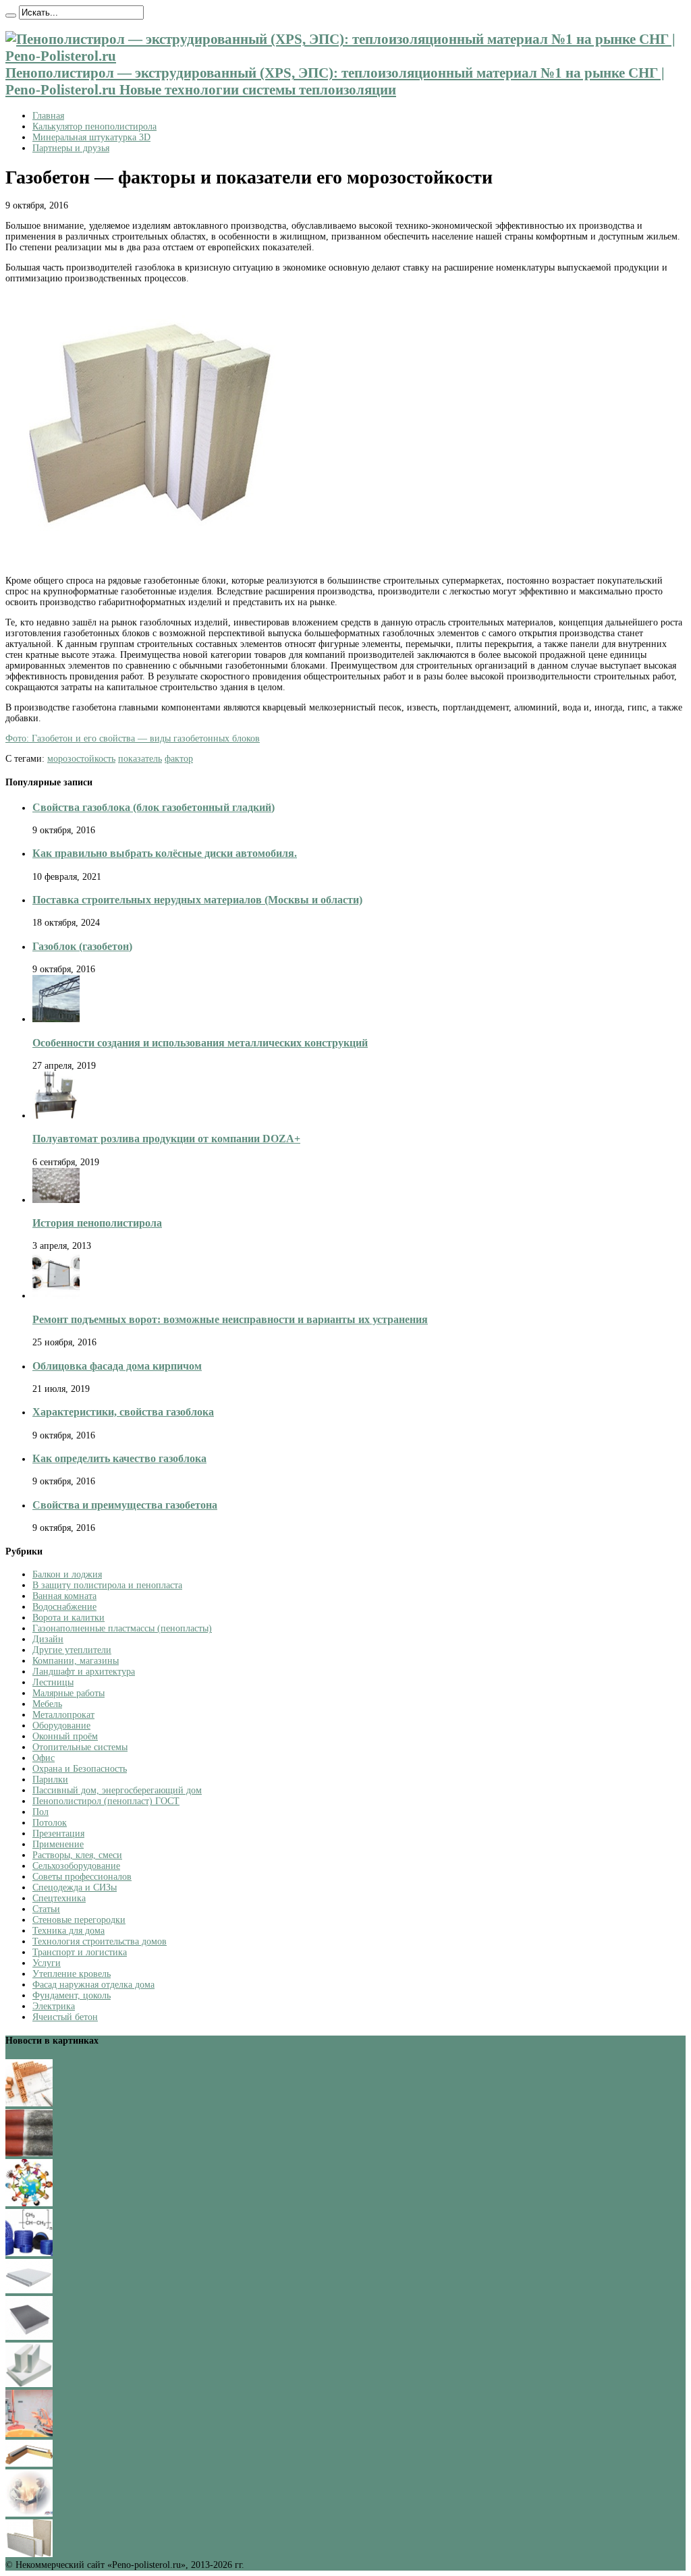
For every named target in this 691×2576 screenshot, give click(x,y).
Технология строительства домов (100, 1941)
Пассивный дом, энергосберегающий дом (117, 1790)
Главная (48, 116)
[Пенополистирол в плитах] (29, 2554)
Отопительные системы (80, 1747)
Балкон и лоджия (67, 1574)
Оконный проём (65, 1736)
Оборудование (61, 1726)
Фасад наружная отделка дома (93, 1985)
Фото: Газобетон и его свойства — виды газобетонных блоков (133, 738)
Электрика (54, 2006)
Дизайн (48, 1639)
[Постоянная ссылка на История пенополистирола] (56, 1200)
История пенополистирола (97, 1223)
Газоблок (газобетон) (82, 946)
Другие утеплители (72, 1650)
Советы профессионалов (82, 1877)
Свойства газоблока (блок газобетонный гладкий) (154, 807)
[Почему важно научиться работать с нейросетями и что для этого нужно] (29, 2514)
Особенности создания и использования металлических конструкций (200, 1043)
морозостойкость (81, 759)
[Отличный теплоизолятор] (29, 2384)
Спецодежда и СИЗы (75, 1887)
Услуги (47, 1963)
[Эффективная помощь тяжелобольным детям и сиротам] (29, 2203)
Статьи (46, 1909)
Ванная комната (64, 1596)
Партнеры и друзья (71, 148)
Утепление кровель (72, 1974)
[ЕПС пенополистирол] (29, 2290)
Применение (58, 1844)
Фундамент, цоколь (72, 1995)
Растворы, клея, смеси (77, 1855)
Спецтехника (59, 1898)
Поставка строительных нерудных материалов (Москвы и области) (197, 900)
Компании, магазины (76, 1661)
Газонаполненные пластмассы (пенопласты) (122, 1628)
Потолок (50, 1823)
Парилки (50, 1780)
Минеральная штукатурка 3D (91, 137)
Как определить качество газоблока (119, 1458)
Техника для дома (68, 1931)
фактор (179, 759)
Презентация (58, 1833)
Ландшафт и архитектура (84, 1672)
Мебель (47, 1704)
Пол (40, 1812)
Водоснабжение (64, 1607)
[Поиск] (11, 16)
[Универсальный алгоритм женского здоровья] (29, 2434)
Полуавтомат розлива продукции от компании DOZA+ (166, 1139)
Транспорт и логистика (80, 1952)
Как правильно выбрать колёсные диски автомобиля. (165, 853)
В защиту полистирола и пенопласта (107, 1585)
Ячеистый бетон (65, 2017)
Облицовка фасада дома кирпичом (117, 1366)
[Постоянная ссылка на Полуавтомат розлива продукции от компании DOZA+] (56, 1116)
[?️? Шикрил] (29, 2153)
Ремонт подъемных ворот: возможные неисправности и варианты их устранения (230, 1319)
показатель (140, 759)
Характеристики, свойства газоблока (123, 1412)
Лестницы (53, 1682)
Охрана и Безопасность (80, 1769)
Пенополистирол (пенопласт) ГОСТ (106, 1801)
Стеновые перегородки (79, 1920)
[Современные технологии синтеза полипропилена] (29, 2253)
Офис (44, 1758)
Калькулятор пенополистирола (94, 127)
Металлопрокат (63, 1715)
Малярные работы (68, 1693)
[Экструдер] (29, 2337)
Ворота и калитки (68, 1618)
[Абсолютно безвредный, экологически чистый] (29, 2464)
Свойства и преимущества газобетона (125, 1505)
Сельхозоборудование (76, 1866)
